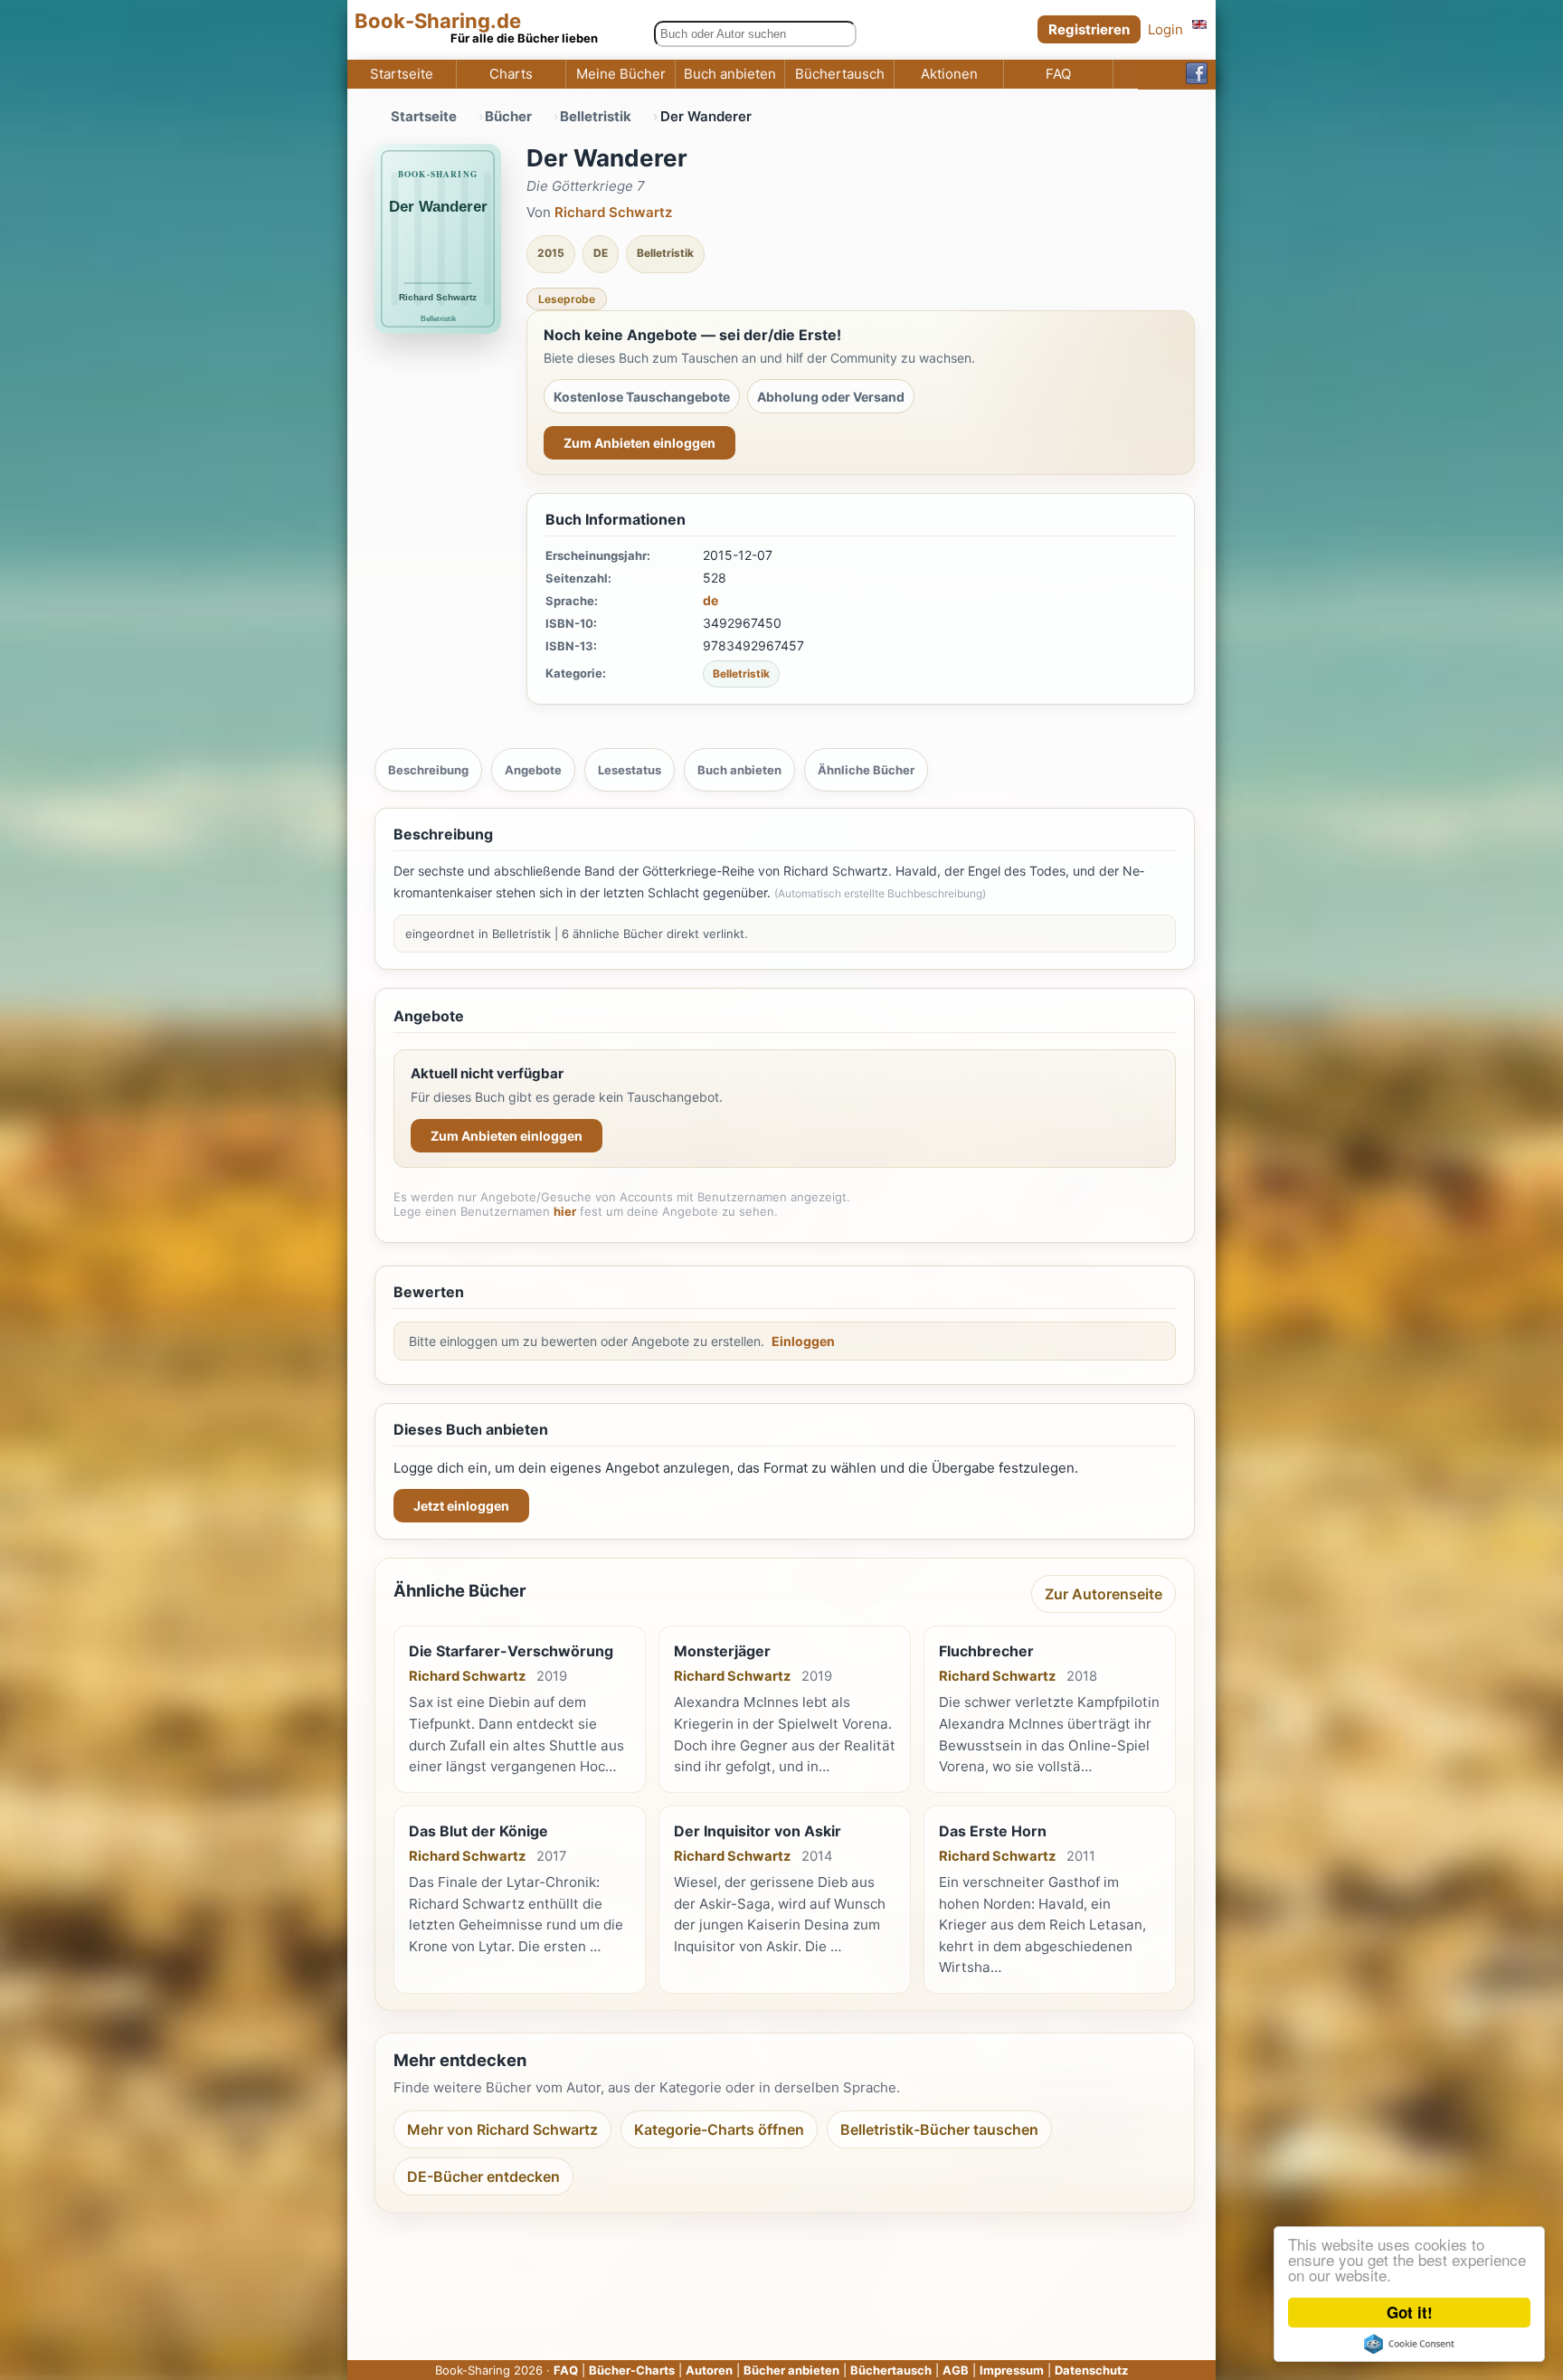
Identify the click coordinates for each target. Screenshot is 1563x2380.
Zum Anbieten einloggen (639, 443)
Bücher (508, 116)
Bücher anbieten (791, 2370)
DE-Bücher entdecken (483, 2176)
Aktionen (949, 74)
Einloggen (803, 1341)
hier (565, 1211)
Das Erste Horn (993, 1831)
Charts (511, 74)
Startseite (402, 74)
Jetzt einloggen (461, 1506)
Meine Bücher (621, 74)
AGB (956, 2370)
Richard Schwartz (613, 212)
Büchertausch (840, 74)
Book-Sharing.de (438, 21)
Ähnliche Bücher (866, 770)
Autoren (709, 2370)
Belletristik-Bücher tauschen (939, 2129)
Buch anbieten (730, 74)
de (710, 600)
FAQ (1058, 74)
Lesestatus (630, 770)
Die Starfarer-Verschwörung (511, 1651)
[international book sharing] (1199, 24)
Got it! (1410, 2312)
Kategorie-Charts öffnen (719, 2129)
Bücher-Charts (632, 2370)
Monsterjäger (722, 1651)
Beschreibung (428, 770)
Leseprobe (567, 299)
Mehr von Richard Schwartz (502, 2129)
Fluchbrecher (986, 1651)
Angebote (533, 770)
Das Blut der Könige (478, 1831)
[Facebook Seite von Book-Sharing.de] (1197, 75)
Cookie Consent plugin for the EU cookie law (1409, 2344)
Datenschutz (1091, 2370)
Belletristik (596, 116)
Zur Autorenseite (1104, 1594)
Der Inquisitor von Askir (758, 1831)
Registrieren (1089, 29)
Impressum (1012, 2370)
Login (1165, 29)
